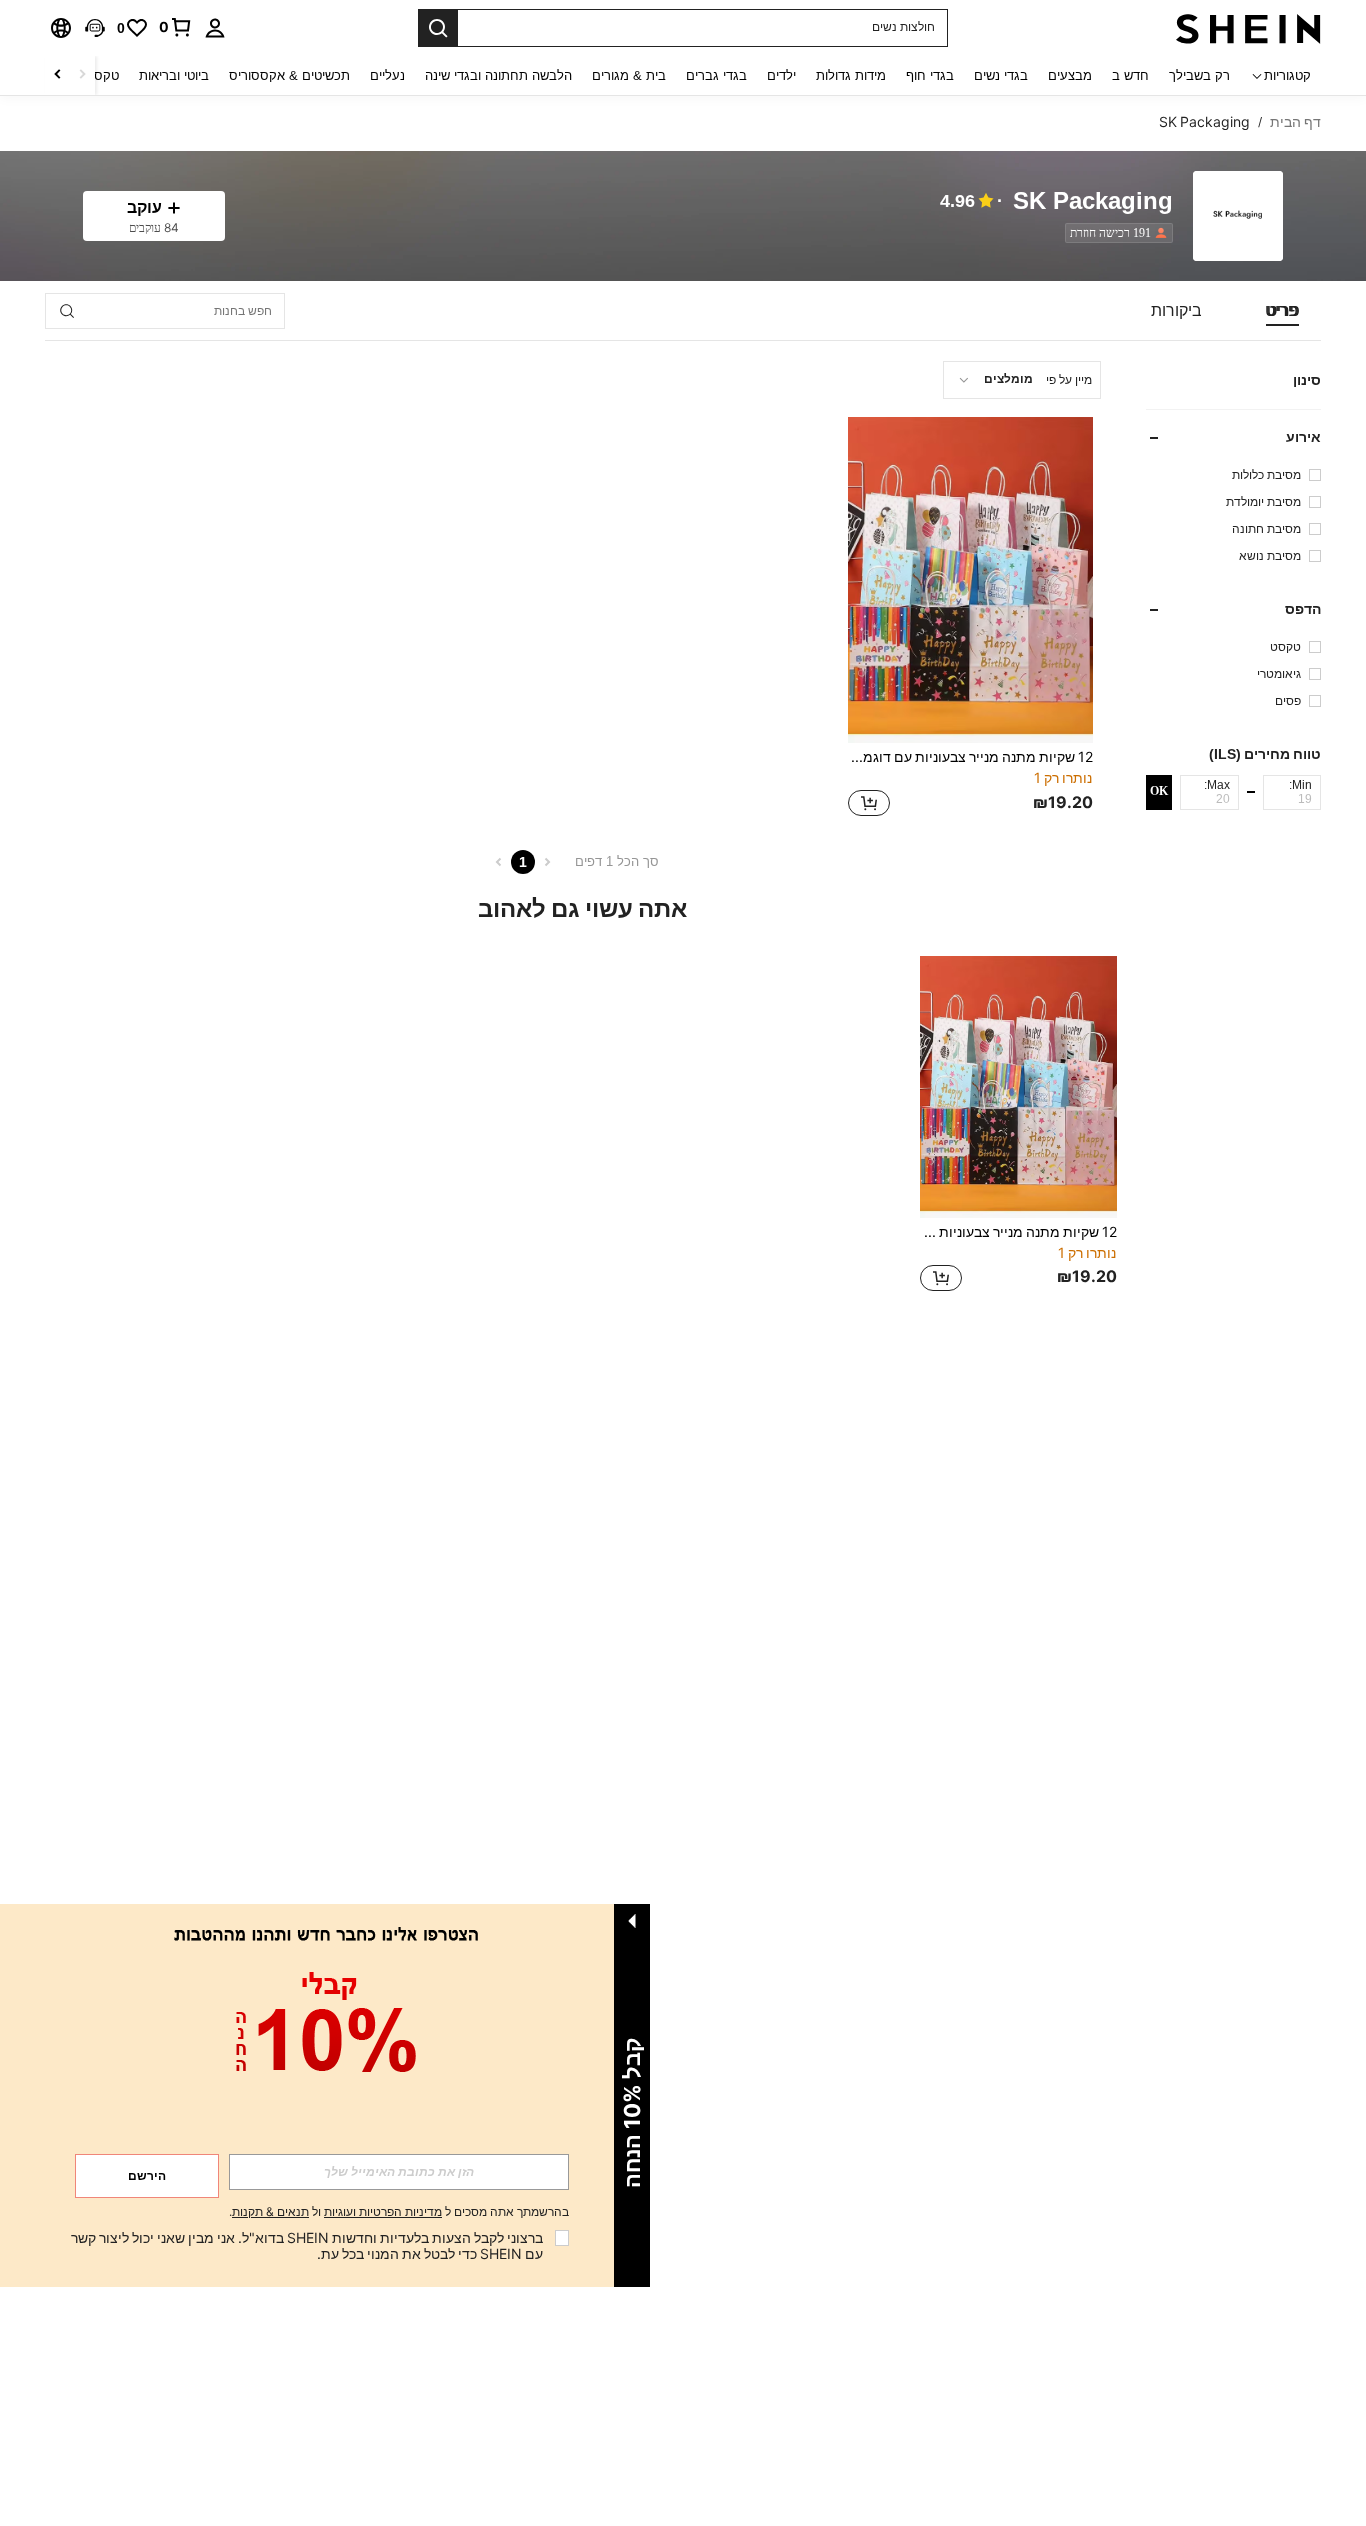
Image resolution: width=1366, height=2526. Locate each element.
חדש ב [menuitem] (1130, 75)
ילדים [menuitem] (781, 75)
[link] (176, 27)
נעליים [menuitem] (387, 75)
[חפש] (438, 28)
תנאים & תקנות (270, 2212)
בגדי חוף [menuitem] (930, 75)
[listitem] (1115, 233)
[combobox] (1022, 380)
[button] (95, 28)
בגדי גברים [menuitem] (716, 75)
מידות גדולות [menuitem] (851, 75)
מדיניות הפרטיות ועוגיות (383, 2212)
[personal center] (215, 28)
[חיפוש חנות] (67, 311)
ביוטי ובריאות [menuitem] (174, 75)
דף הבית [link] (1295, 122)
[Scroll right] (58, 75)
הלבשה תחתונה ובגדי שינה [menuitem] (498, 75)
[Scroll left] (82, 75)
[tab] (1282, 311)
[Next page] (499, 862)
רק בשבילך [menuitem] (1199, 75)
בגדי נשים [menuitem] (1001, 75)
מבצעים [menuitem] (1070, 75)
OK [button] (1159, 792)
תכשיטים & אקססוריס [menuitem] (289, 75)
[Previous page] (547, 862)
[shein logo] (1248, 28)
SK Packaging (1093, 201)
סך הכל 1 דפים (617, 861)
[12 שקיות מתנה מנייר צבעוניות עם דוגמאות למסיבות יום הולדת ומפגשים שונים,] (970, 580)
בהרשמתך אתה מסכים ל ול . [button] (399, 2212)
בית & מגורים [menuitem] (629, 75)
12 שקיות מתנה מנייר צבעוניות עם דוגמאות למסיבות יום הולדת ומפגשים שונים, (970, 757)
